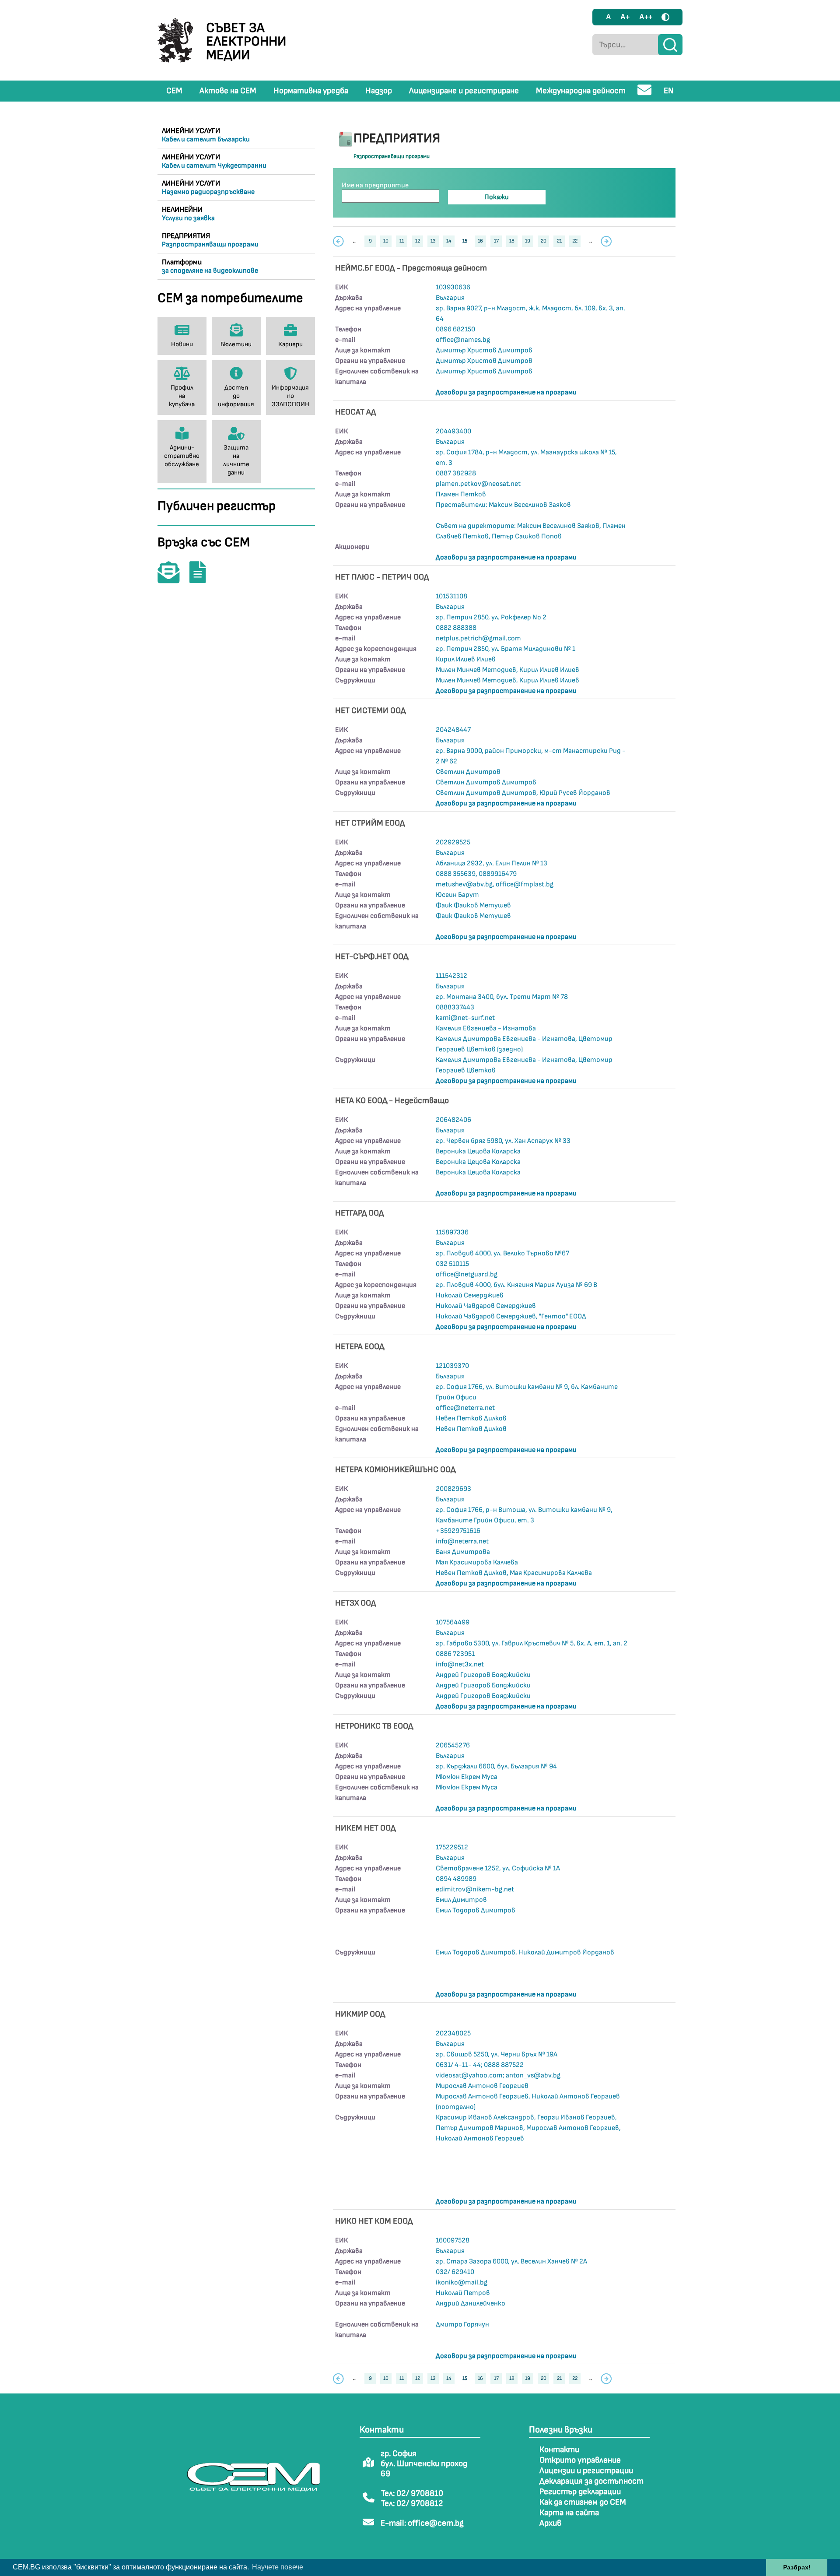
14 (449, 241)
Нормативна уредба (311, 91)
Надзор (379, 91)
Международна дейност (581, 91)
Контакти (559, 2450)
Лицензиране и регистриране (464, 91)
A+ (625, 17)
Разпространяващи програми (392, 156)
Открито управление (580, 2460)
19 (528, 241)
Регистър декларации (580, 2492)
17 (496, 241)
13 (433, 241)
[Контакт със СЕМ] (173, 578)
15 (465, 241)
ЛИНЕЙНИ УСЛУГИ (206, 135)
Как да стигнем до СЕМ (583, 2502)
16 (480, 241)
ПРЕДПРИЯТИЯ (210, 240)
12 (418, 241)
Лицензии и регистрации (586, 2471)
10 (386, 241)
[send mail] (645, 93)
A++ (646, 17)
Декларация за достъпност (591, 2481)
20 (544, 241)
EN (669, 91)
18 (512, 241)
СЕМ (174, 91)
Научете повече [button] (278, 2567)
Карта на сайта (569, 2513)
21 (559, 241)
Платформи (210, 266)
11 (402, 241)
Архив (550, 2523)
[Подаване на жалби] (202, 578)
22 (575, 241)
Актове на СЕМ (228, 91)
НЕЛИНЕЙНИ (188, 214)
